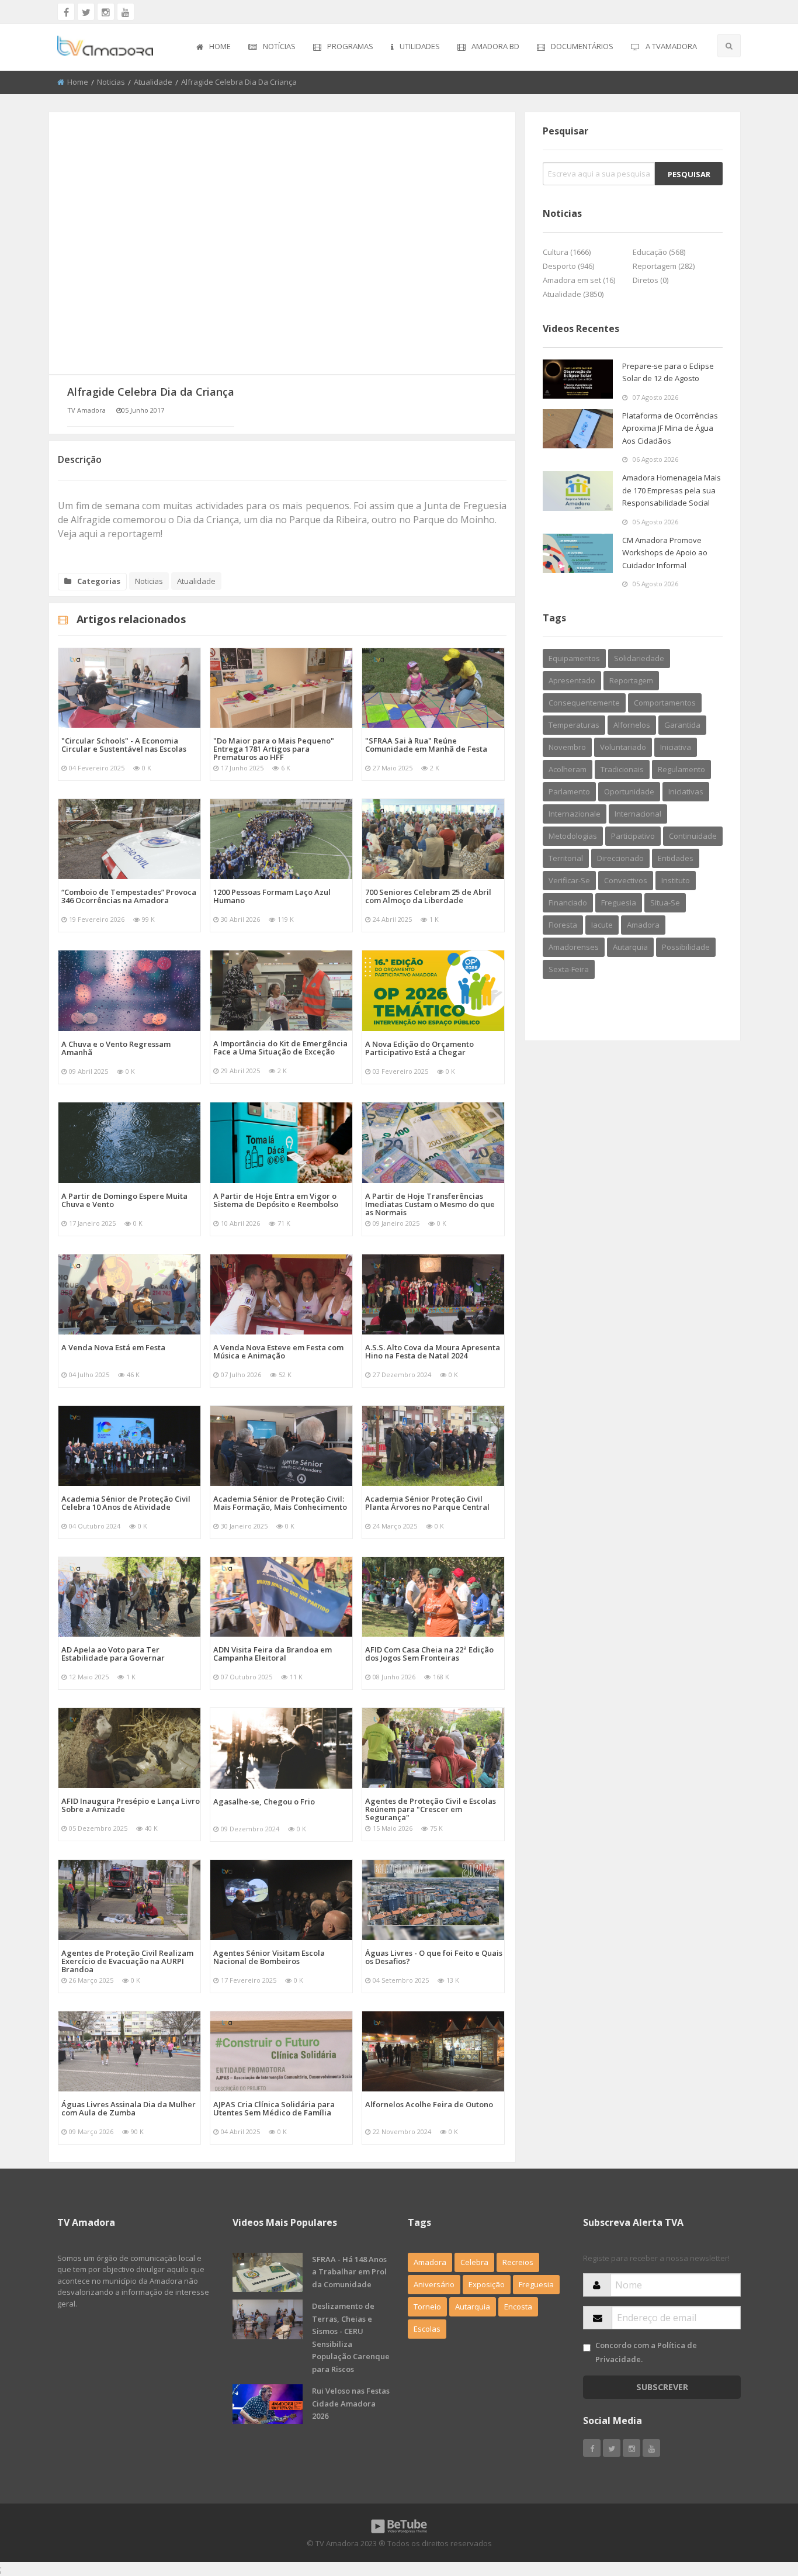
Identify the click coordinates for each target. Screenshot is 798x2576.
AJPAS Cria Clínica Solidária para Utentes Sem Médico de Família (274, 2108)
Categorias (99, 581)
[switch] (587, 2348)
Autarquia (473, 2307)
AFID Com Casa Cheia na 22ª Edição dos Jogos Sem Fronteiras (429, 1654)
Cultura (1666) (567, 252)
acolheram (568, 769)
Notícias (279, 46)
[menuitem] (214, 47)
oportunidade (629, 791)
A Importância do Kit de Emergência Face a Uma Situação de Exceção (280, 1047)
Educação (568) (659, 252)
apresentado (572, 680)
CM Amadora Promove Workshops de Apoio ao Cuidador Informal (665, 553)
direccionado (620, 858)
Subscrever (662, 2387)
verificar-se (569, 880)
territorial (566, 858)
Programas (350, 46)
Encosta (518, 2307)
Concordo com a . (646, 2352)
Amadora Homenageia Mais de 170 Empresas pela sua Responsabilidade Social (672, 490)
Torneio (427, 2307)
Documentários (582, 46)
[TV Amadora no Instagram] (106, 12)
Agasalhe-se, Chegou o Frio (264, 1802)
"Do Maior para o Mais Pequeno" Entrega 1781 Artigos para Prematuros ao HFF (274, 749)
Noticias (111, 82)
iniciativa (676, 747)
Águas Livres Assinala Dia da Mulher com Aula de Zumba (129, 2108)
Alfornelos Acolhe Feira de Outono (429, 2104)
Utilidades (420, 46)
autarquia (630, 947)
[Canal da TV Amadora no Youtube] (126, 12)
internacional (638, 814)
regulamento (681, 769)
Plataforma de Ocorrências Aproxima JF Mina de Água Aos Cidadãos (670, 428)
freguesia (619, 903)
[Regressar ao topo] (760, 2503)
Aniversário (434, 2284)
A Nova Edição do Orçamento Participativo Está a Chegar (419, 1048)
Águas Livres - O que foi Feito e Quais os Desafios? (434, 1957)
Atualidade (153, 82)
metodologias (573, 836)
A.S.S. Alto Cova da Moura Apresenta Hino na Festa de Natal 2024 (433, 1351)
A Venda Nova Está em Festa (113, 1347)
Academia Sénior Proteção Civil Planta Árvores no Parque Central (427, 1503)
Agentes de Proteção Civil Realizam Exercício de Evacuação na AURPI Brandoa (127, 1961)
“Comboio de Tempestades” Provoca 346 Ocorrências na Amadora (129, 896)
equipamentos (574, 658)
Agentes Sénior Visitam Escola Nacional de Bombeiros (269, 1957)
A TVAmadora (671, 46)
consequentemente (584, 703)
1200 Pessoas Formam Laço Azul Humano (272, 896)
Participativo (633, 836)
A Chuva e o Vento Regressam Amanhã (116, 1048)
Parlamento (569, 791)
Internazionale (575, 814)
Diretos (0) (650, 280)
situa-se (665, 903)
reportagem (631, 680)
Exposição (487, 2284)
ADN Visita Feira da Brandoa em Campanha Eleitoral (273, 1654)
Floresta (563, 925)
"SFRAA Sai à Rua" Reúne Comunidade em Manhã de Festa (426, 745)
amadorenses (574, 947)
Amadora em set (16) (579, 280)
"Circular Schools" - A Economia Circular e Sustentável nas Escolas (124, 745)
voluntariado (623, 747)
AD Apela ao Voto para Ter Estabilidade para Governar (113, 1654)
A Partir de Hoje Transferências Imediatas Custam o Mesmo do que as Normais (430, 1204)
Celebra (474, 2262)
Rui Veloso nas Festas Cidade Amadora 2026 (351, 2403)
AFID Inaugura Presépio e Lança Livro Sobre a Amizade (131, 1805)
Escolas (427, 2329)
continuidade (693, 836)
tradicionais (622, 769)
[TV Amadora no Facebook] (66, 12)
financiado (568, 903)
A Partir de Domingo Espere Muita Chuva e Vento (124, 1200)
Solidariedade (639, 658)
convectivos (626, 880)
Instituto (676, 880)
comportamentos (665, 703)
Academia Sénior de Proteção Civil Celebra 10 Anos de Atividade (126, 1503)
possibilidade (686, 947)
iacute (602, 925)
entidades (676, 858)
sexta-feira (569, 969)
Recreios (518, 2262)
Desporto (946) (568, 266)
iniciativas (686, 791)
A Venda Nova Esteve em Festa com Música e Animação (278, 1351)
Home (220, 46)
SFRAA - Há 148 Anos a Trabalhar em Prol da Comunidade (349, 2272)
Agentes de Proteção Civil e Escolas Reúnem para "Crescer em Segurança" (431, 1809)
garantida (682, 725)
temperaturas (574, 725)
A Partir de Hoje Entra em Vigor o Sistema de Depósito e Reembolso (276, 1200)
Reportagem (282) (664, 266)
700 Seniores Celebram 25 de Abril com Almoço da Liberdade (428, 896)
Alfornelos (632, 725)
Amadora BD (495, 46)
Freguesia (536, 2284)
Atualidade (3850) (573, 294)
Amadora (643, 925)
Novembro (567, 747)
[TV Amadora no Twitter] (86, 12)
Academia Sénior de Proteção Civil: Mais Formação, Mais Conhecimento (280, 1503)
